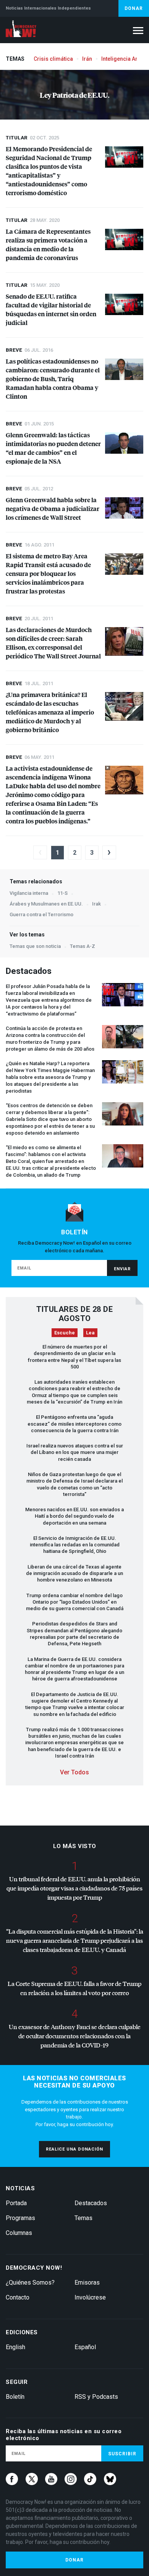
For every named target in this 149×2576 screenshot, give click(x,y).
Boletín (15, 2397)
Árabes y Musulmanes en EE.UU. (46, 904)
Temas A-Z (83, 946)
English (15, 2347)
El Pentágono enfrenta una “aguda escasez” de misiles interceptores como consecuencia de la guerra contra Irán (74, 1424)
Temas (83, 2218)
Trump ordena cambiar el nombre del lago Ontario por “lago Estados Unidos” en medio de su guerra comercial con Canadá (75, 1602)
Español (85, 2347)
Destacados (91, 2203)
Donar (134, 8)
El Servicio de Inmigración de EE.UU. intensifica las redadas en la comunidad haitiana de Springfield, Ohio (75, 1545)
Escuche (65, 1333)
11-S (62, 893)
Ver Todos (74, 1772)
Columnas (19, 2233)
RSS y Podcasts (96, 2397)
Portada (16, 2203)
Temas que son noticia (35, 946)
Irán (87, 59)
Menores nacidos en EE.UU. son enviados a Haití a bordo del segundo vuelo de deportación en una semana (74, 1516)
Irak (96, 904)
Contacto (18, 2297)
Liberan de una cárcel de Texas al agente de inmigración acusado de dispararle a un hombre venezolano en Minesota (74, 1573)
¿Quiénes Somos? (30, 2283)
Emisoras (87, 2283)
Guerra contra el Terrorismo (41, 914)
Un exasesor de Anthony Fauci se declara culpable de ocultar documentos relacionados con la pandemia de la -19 (75, 2036)
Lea (90, 1333)
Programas (20, 2218)
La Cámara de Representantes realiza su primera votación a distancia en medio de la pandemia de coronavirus (48, 244)
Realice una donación (74, 2149)
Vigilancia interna (29, 893)
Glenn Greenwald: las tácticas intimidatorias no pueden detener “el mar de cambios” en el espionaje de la (53, 448)
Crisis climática (53, 59)
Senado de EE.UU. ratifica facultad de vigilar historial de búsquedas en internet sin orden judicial (51, 309)
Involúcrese (90, 2297)
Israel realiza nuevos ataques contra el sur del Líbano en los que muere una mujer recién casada (75, 1452)
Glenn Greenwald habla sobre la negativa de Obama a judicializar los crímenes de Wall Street (53, 509)
